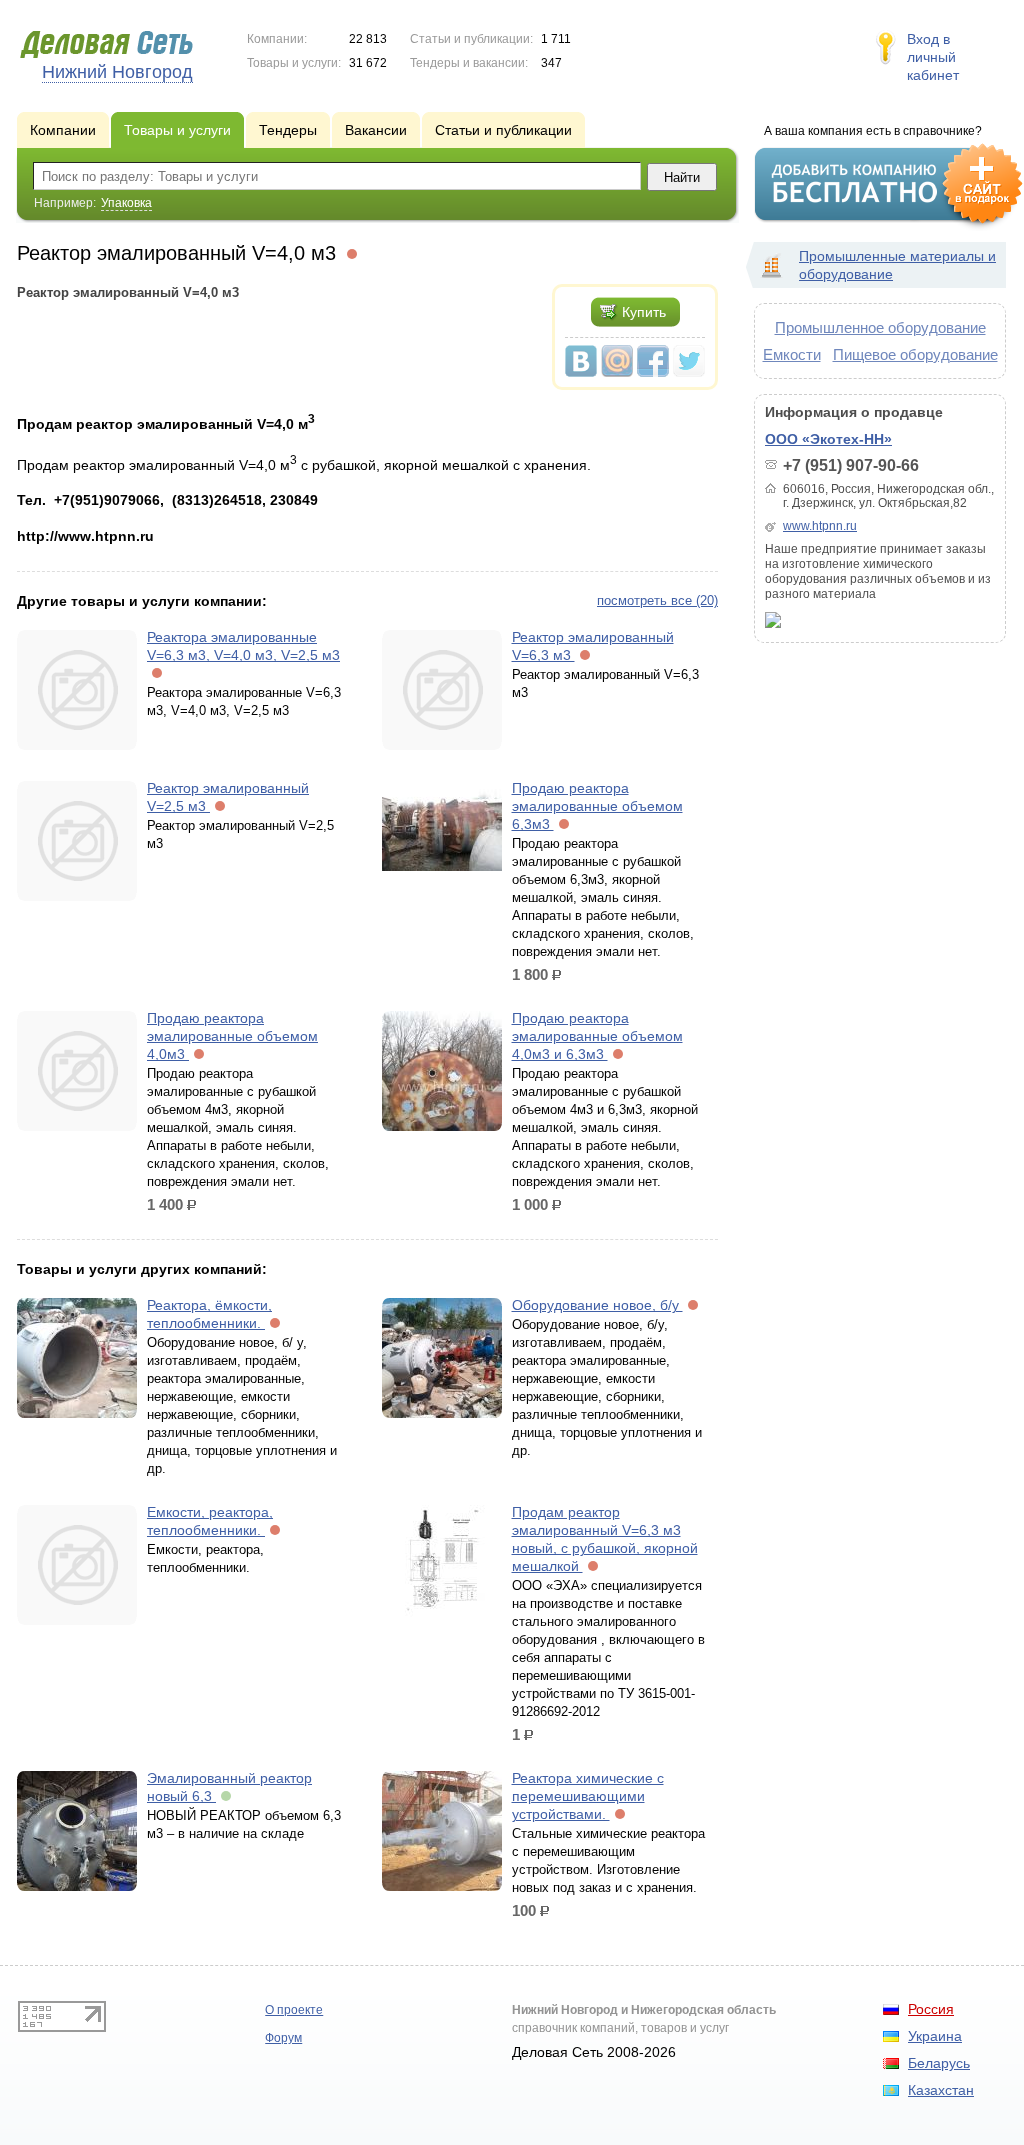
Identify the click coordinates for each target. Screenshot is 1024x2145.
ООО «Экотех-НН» (828, 439)
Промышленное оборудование (880, 327)
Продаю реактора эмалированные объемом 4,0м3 (232, 1036)
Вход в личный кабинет (933, 57)
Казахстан (941, 2090)
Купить (644, 312)
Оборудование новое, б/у (597, 1305)
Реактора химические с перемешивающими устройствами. (588, 1796)
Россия (931, 2009)
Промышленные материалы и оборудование (897, 265)
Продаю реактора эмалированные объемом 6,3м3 (597, 806)
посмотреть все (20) (657, 600)
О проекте (294, 2010)
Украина (935, 2036)
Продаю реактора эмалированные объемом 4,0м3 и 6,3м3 (597, 1036)
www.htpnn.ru (820, 526)
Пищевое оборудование (915, 354)
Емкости (792, 354)
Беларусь (939, 2063)
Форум (283, 2038)
